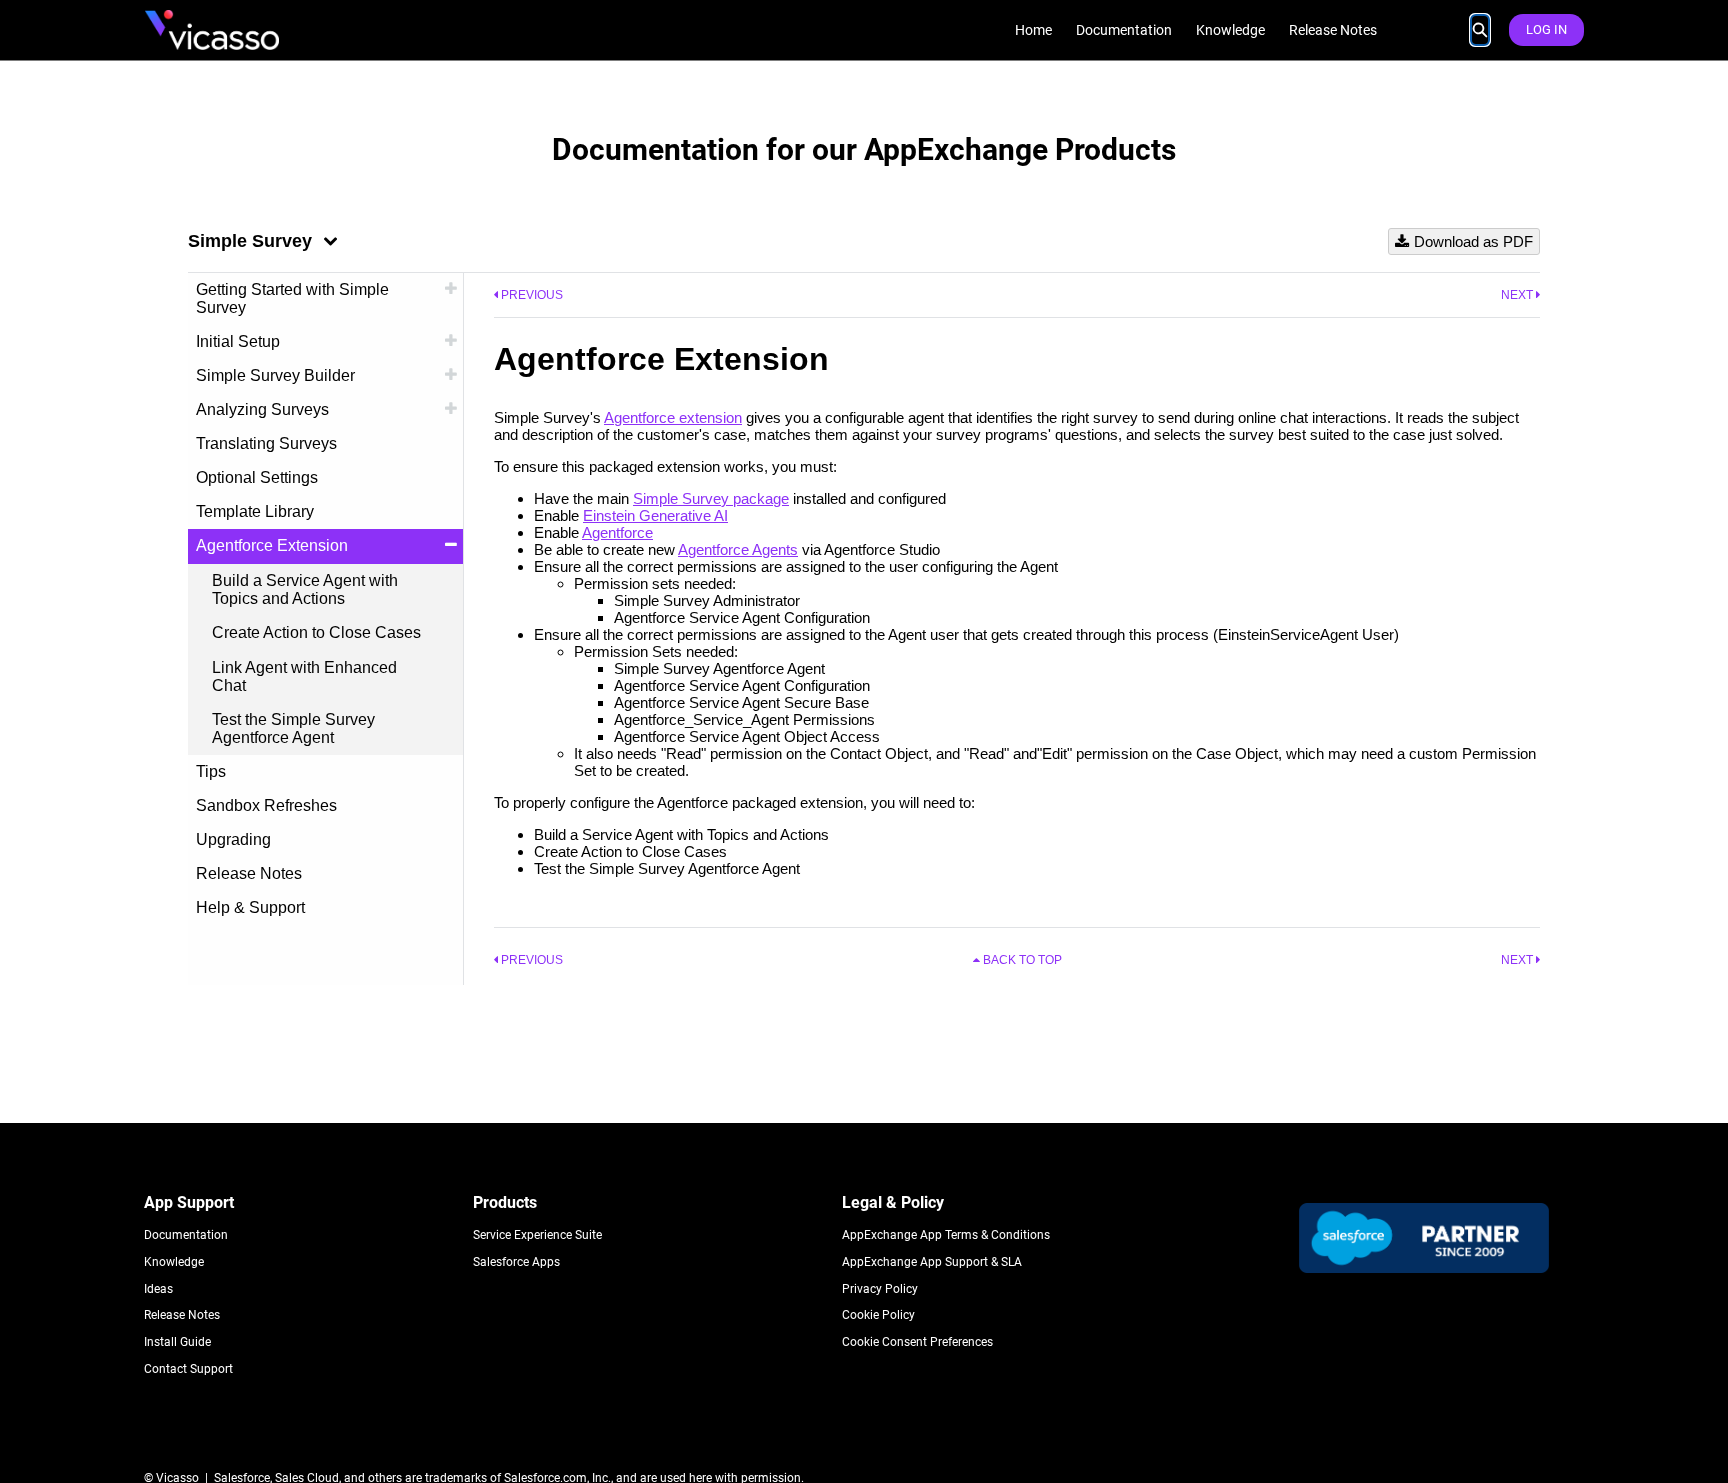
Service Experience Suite (537, 1235)
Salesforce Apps (516, 1262)
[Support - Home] (211, 30)
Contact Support (188, 1369)
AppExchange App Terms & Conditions (946, 1235)
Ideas (158, 1289)
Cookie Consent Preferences (917, 1342)
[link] (1033, 30)
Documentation (186, 1235)
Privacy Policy (880, 1289)
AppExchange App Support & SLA (932, 1262)
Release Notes (182, 1315)
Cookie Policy (878, 1315)
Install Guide (177, 1342)
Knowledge (174, 1262)
